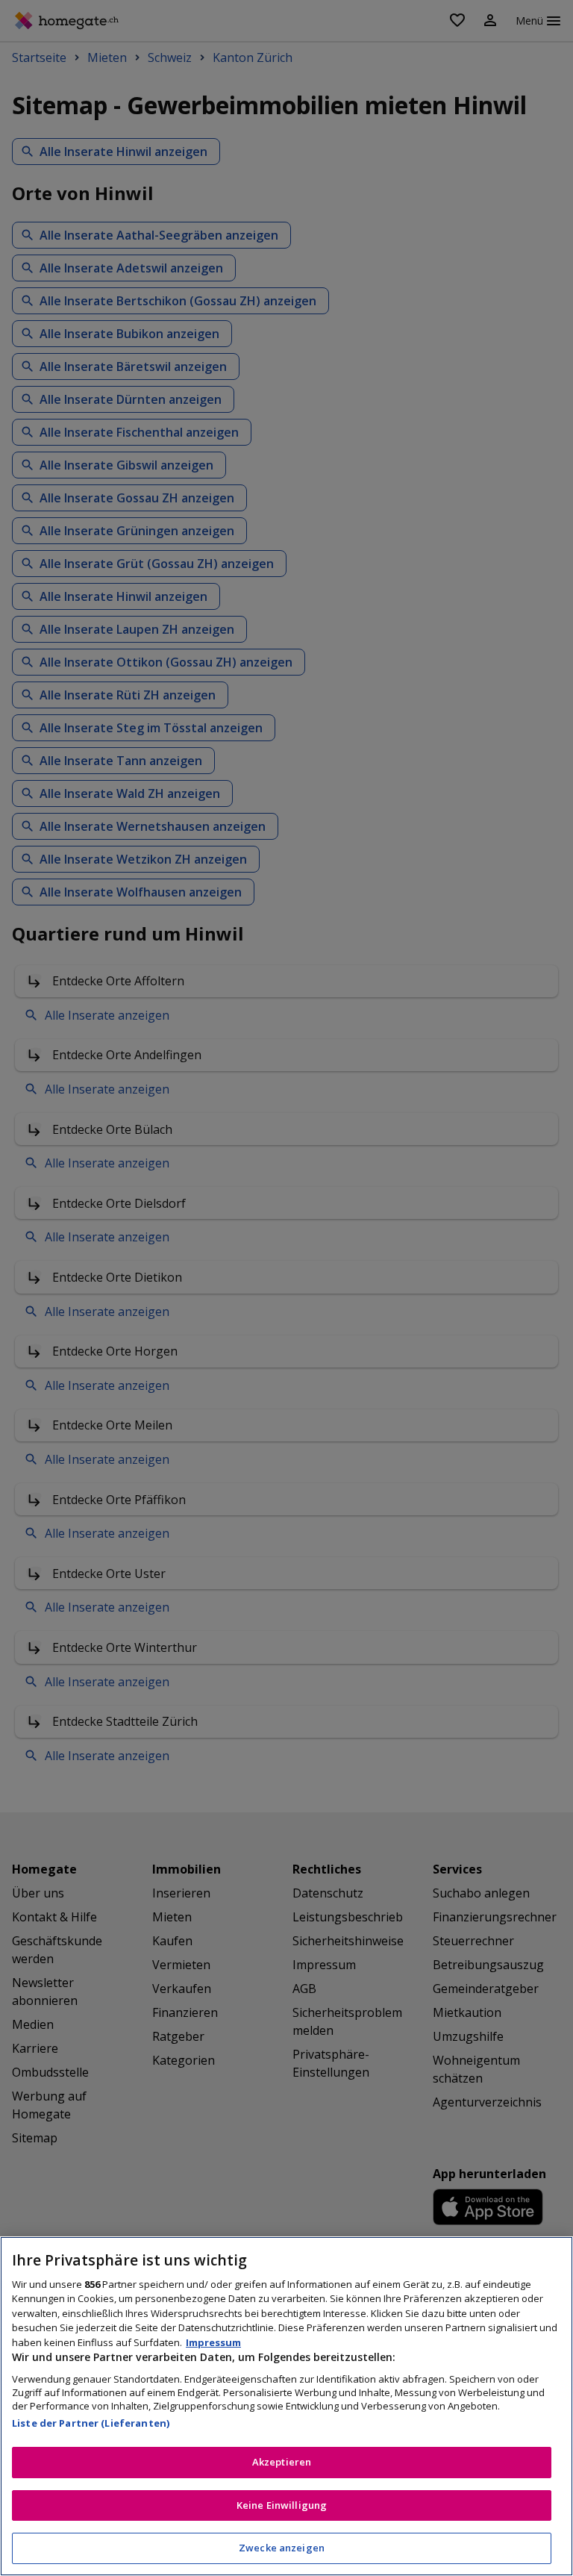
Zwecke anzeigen (282, 2548)
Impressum (213, 2342)
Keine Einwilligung (282, 2505)
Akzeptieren (282, 2462)
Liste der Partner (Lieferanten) (91, 2423)
